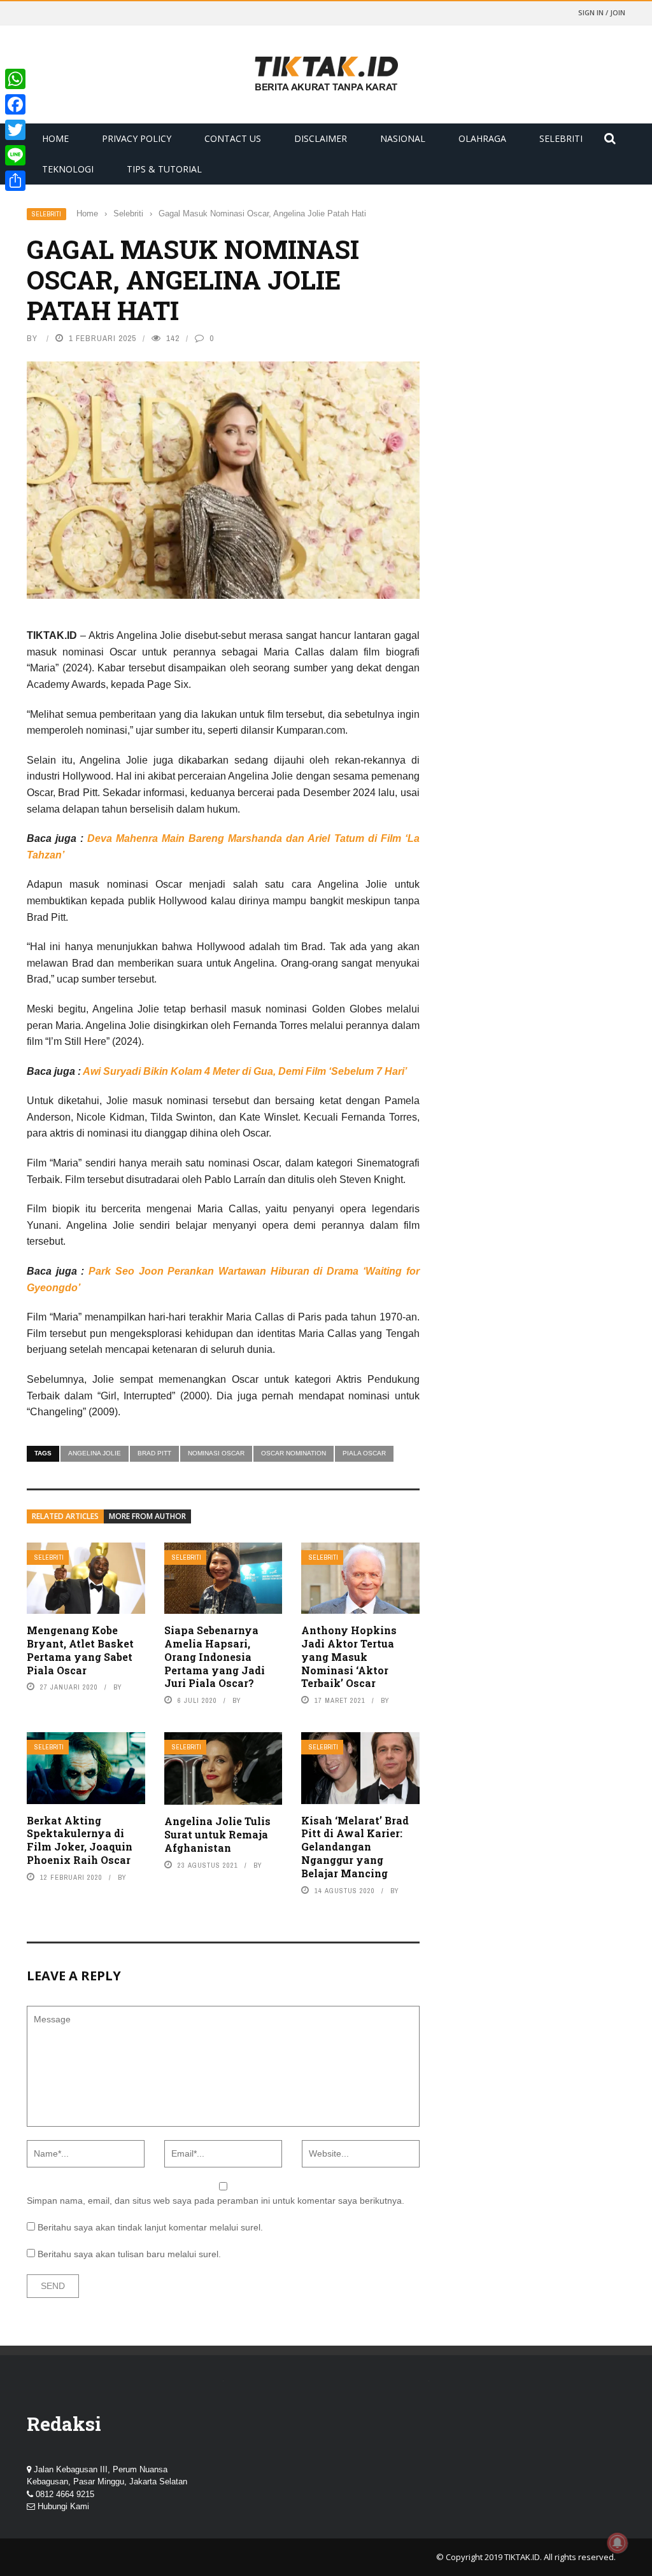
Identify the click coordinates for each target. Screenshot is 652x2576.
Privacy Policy (137, 138)
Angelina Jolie (95, 1453)
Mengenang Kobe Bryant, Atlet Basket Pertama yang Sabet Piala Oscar (80, 1650)
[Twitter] (15, 130)
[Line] (15, 155)
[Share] (15, 181)
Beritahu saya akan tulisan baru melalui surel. (129, 2254)
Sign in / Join (602, 12)
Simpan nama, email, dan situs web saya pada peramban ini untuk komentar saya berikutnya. (216, 2201)
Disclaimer (321, 138)
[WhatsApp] (15, 79)
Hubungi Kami (63, 2506)
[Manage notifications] (618, 2543)
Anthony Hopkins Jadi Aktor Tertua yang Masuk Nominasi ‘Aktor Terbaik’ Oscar (349, 1656)
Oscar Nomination (294, 1453)
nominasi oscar (216, 1453)
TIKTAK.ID (522, 2557)
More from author (147, 1516)
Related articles (65, 1516)
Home (55, 138)
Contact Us (233, 138)
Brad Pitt (154, 1453)
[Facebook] (15, 104)
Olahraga (482, 138)
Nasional (403, 138)
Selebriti (561, 138)
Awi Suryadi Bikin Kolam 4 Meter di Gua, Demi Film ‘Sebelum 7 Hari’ (245, 1071)
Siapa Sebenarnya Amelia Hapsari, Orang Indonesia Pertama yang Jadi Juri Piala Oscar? (215, 1656)
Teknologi (68, 169)
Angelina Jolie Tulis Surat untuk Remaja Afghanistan (217, 1834)
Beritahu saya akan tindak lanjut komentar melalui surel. (150, 2227)
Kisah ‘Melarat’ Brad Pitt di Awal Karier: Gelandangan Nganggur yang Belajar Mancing (355, 1847)
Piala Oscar (364, 1453)
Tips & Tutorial (164, 169)
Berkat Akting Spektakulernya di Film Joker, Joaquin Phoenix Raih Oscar (80, 1840)
